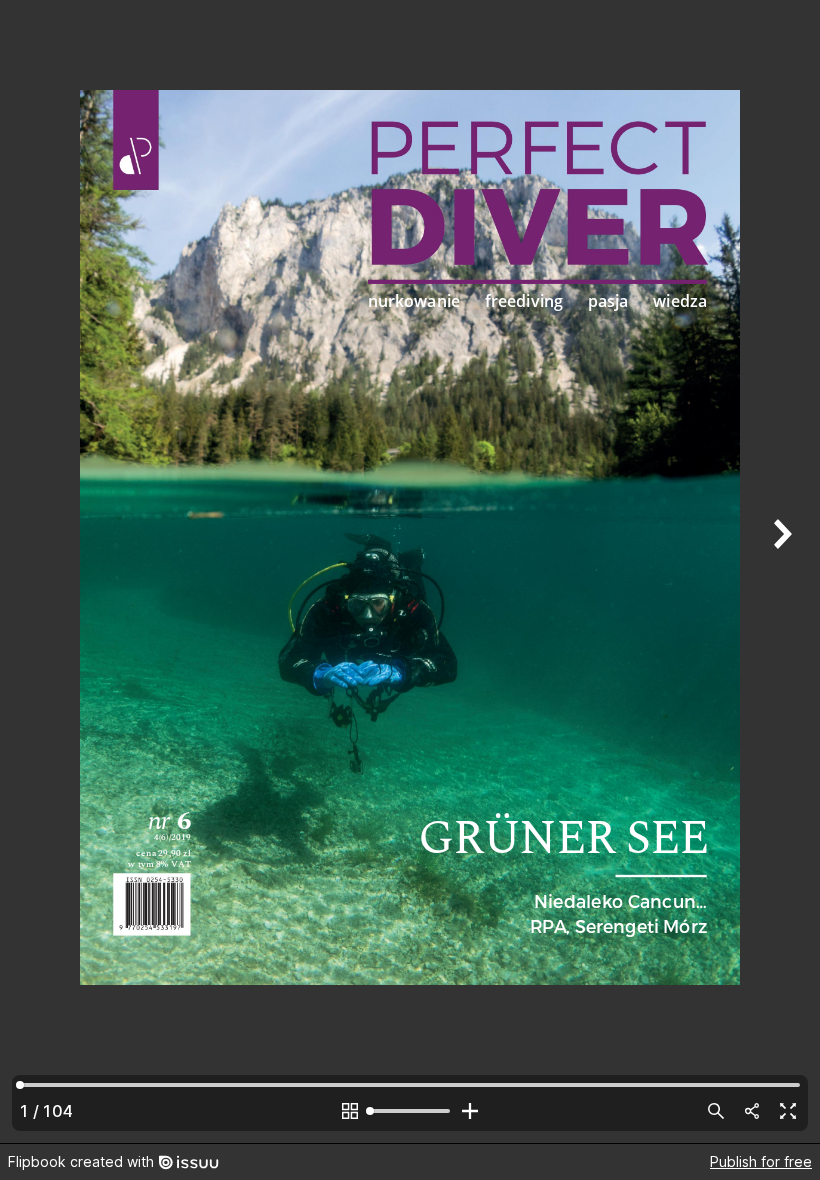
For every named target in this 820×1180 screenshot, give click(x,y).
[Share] (752, 1111)
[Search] (716, 1111)
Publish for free (761, 1161)
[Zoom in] (470, 1111)
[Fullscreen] (788, 1111)
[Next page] (780, 571)
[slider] (410, 1111)
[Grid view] (350, 1111)
